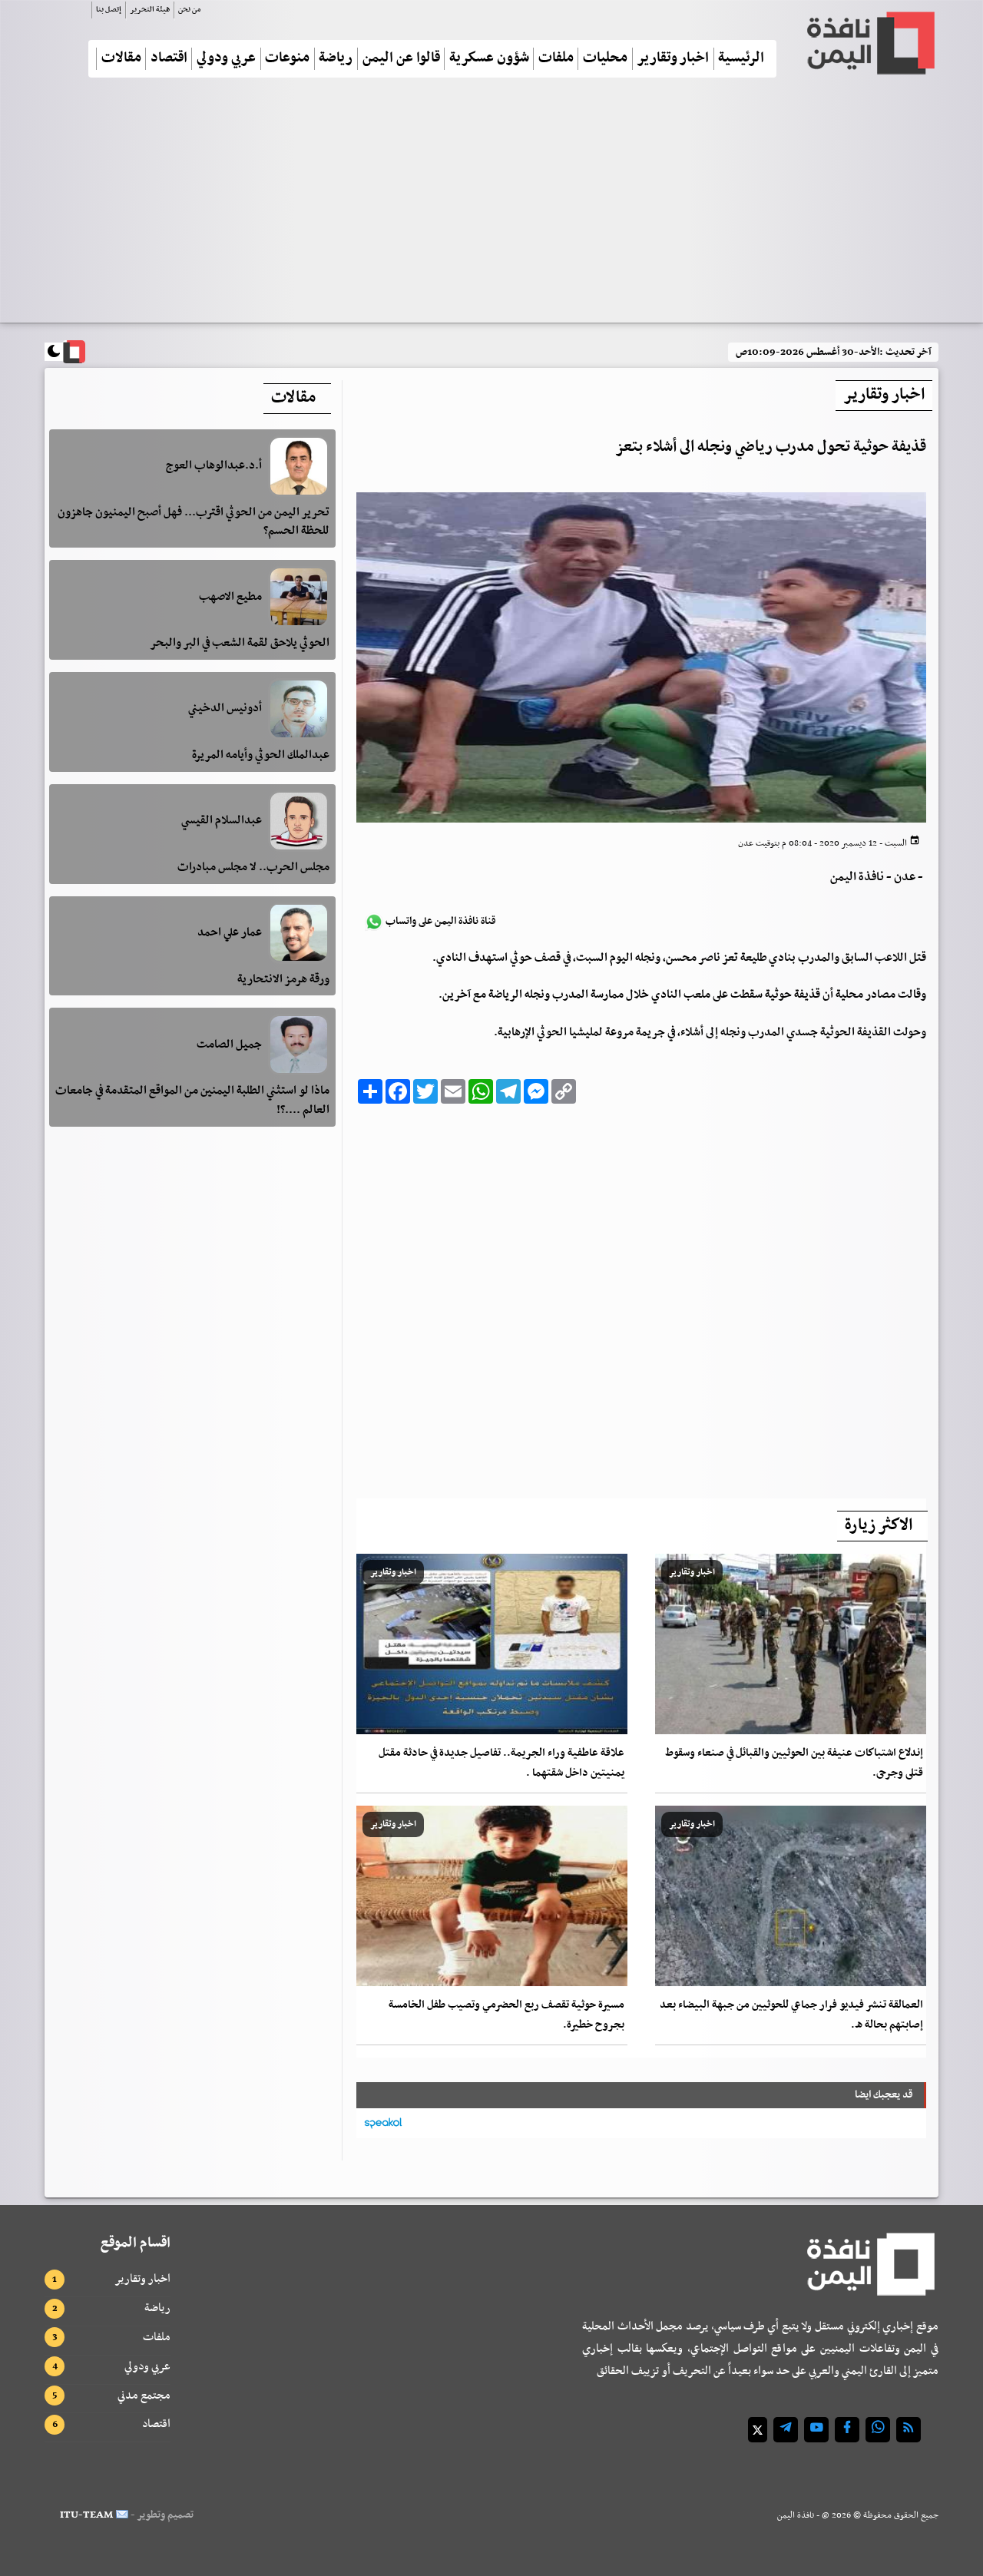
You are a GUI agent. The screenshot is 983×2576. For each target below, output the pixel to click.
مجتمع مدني (144, 2396)
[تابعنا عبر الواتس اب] (878, 2430)
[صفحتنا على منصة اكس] (758, 2430)
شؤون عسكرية (489, 59)
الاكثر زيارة (879, 1525)
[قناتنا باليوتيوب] (816, 2430)
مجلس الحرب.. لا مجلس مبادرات (253, 867)
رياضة (336, 59)
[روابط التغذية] (909, 2430)
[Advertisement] (491, 207)
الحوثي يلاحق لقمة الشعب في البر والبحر (240, 643)
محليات (605, 59)
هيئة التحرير (150, 10)
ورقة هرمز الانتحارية (283, 978)
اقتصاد (169, 59)
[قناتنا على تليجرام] (786, 2430)
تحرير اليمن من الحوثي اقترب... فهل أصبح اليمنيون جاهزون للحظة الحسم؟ (194, 522)
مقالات (121, 59)
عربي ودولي (226, 59)
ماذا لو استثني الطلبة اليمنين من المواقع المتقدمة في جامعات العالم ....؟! (192, 1100)
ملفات (556, 59)
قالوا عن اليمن (401, 59)
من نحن (189, 10)
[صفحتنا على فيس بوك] (847, 2430)
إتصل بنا (109, 10)
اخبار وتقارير (673, 59)
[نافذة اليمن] (869, 43)
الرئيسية (741, 59)
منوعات (287, 59)
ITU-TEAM (86, 2515)
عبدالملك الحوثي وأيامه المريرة (261, 755)
